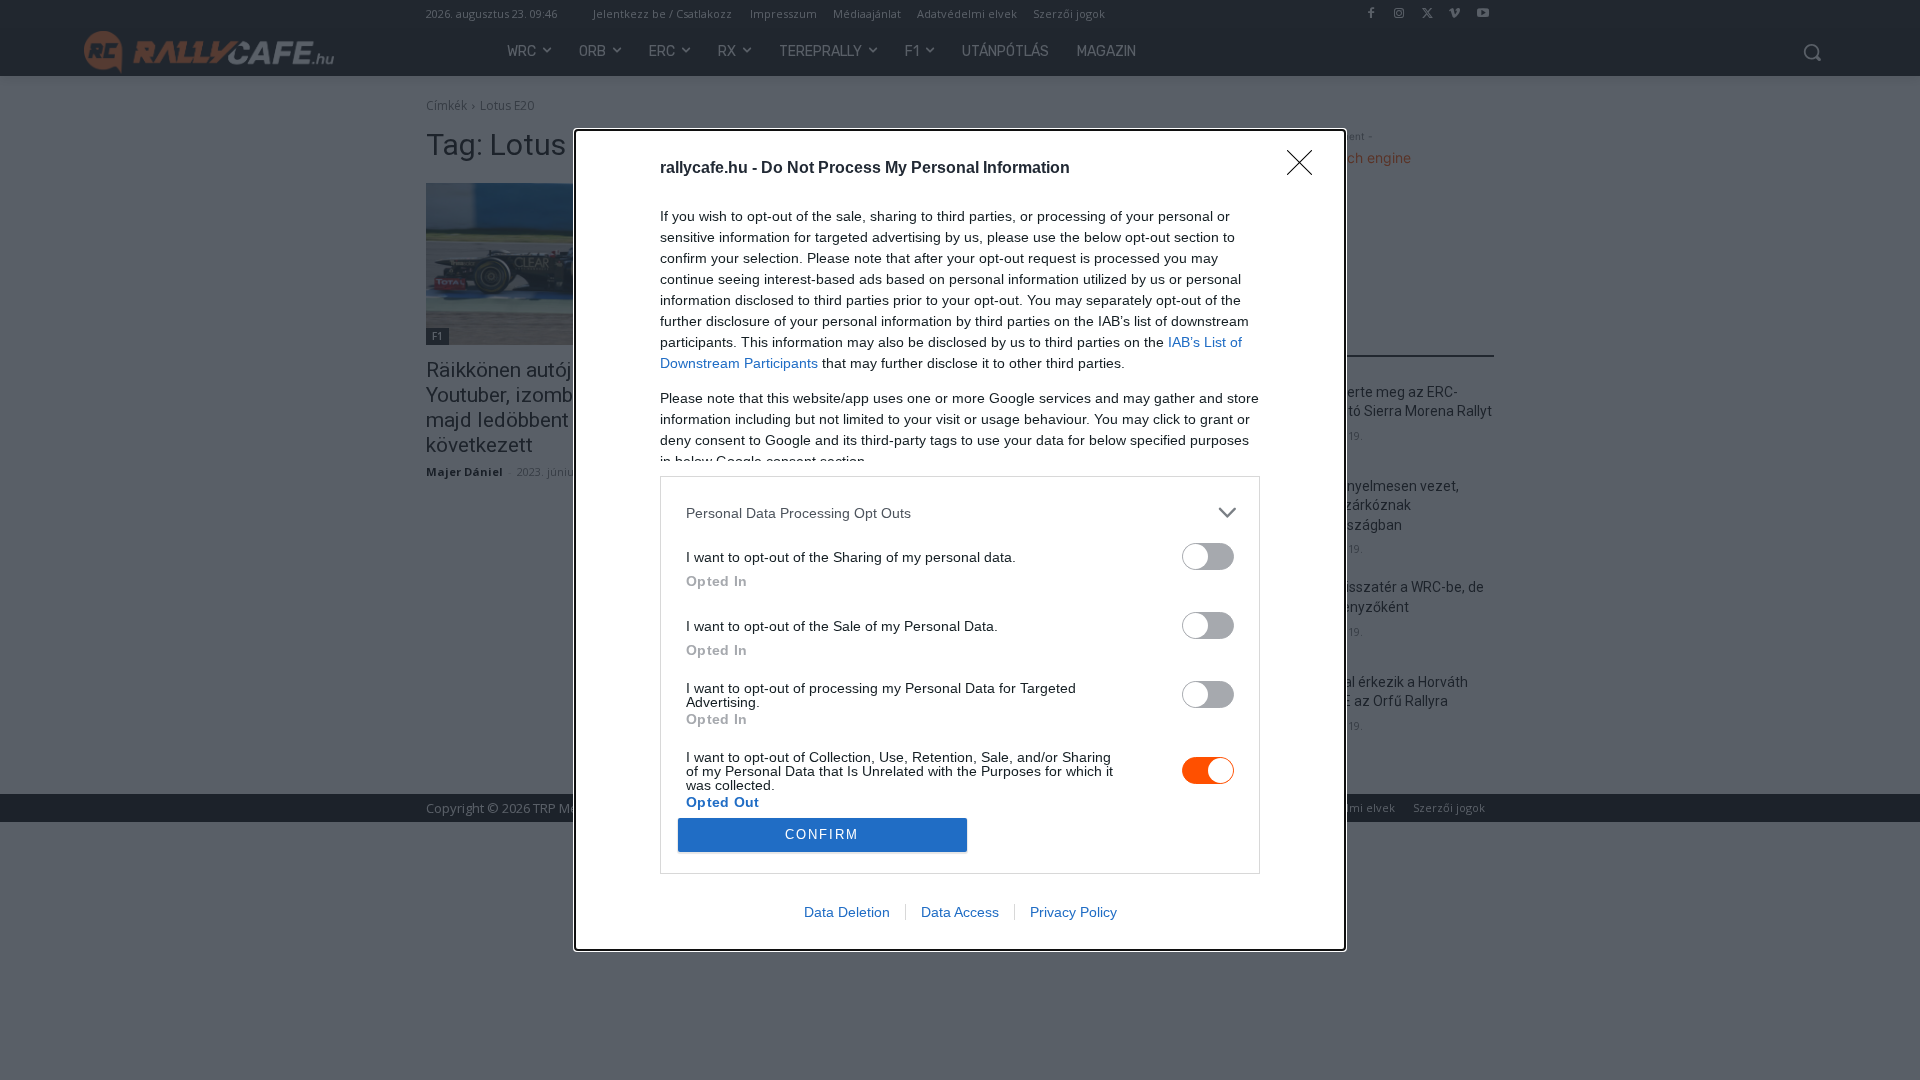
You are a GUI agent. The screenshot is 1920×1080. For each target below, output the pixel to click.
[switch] (1208, 556)
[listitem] (960, 512)
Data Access (960, 912)
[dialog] (960, 540)
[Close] (1306, 169)
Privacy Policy (1073, 912)
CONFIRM (822, 834)
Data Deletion (847, 912)
